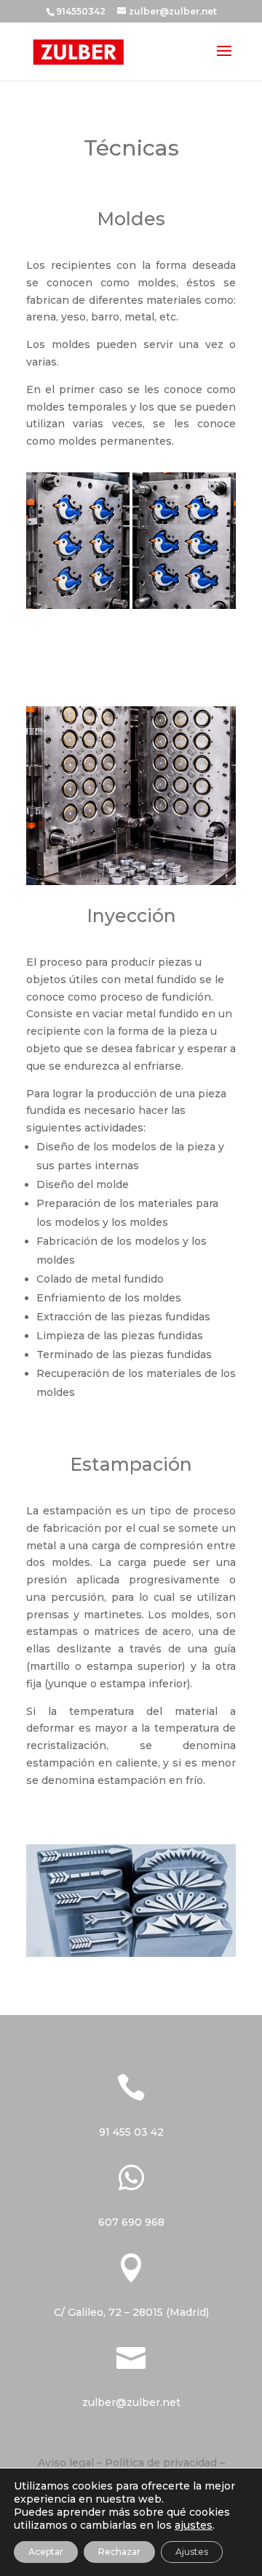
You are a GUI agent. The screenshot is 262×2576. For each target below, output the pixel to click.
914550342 (81, 11)
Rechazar (119, 2552)
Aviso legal (66, 2463)
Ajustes (192, 2552)
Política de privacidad (161, 2463)
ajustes (194, 2525)
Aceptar (46, 2552)
